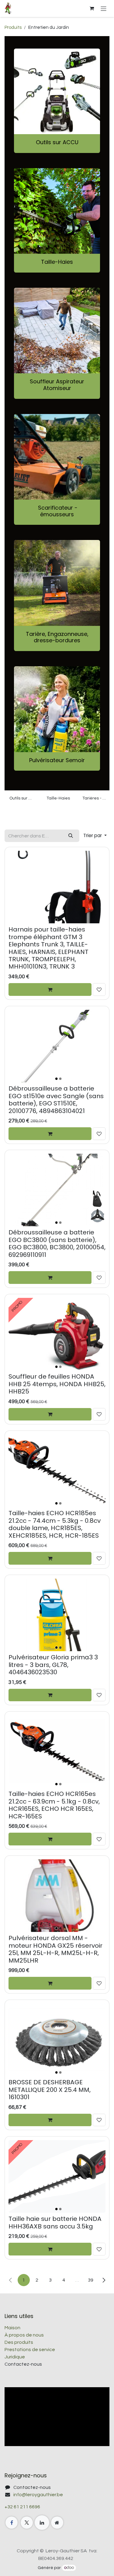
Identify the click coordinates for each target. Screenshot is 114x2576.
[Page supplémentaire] (57, 2523)
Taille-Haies (57, 262)
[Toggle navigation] (104, 8)
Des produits (19, 2342)
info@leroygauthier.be (38, 2495)
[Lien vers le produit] (57, 709)
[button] (95, 836)
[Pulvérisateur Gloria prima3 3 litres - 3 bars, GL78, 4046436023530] (57, 1615)
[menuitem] (22, 809)
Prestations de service (30, 2350)
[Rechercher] (71, 836)
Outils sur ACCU (57, 142)
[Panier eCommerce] (92, 8)
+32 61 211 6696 (22, 2507)
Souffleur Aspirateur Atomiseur (57, 385)
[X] (27, 2523)
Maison (12, 2328)
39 (91, 2280)
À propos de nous (24, 2335)
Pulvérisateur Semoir (57, 760)
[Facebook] (12, 2523)
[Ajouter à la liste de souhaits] (99, 989)
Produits (13, 27)
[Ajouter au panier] (50, 989)
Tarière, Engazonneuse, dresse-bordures (57, 637)
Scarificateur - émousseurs (57, 511)
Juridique (15, 2357)
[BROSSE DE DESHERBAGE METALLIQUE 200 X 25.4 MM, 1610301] (57, 2040)
